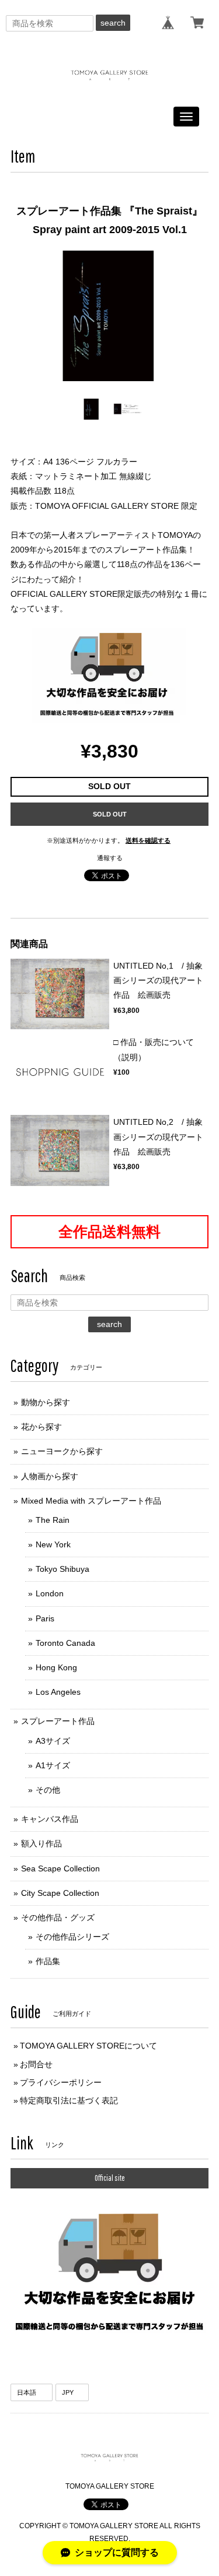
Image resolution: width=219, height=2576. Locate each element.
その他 (48, 1790)
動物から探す (46, 1402)
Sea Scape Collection (60, 1868)
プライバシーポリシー (61, 2082)
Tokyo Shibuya (62, 1569)
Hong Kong (56, 1667)
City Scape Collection (60, 1893)
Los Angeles (58, 1692)
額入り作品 (41, 1843)
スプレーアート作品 (58, 1721)
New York (53, 1544)
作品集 (48, 1961)
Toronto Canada (65, 1643)
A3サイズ (53, 1741)
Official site (110, 2178)
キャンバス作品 (50, 1819)
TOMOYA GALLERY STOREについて (88, 2046)
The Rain (53, 1520)
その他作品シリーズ (72, 1937)
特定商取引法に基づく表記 (69, 2100)
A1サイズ (53, 1765)
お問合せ (36, 2064)
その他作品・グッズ (58, 1917)
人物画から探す (50, 1476)
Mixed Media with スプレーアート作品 (91, 1501)
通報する (110, 858)
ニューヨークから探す (62, 1451)
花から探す (41, 1427)
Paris (45, 1618)
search (113, 23)
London (50, 1593)
